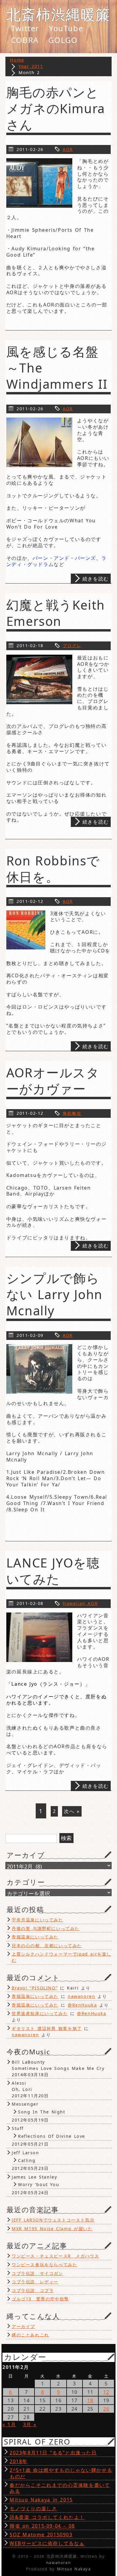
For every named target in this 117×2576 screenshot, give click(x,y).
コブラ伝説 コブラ (33, 2290)
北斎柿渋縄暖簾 (58, 14)
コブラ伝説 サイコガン (37, 2273)
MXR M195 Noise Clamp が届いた (52, 2229)
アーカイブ (23, 2326)
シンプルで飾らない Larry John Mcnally (54, 1294)
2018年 (19, 2461)
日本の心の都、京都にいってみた (47, 1946)
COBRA (25, 40)
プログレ (72, 646)
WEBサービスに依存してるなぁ (47, 2543)
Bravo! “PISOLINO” (35, 1988)
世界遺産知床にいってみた (40, 2013)
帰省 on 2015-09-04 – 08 (42, 2526)
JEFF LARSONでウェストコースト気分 (53, 2220)
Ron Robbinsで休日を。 (53, 869)
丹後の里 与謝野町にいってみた (46, 1928)
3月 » (30, 2424)
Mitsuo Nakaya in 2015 (41, 2500)
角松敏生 (72, 1113)
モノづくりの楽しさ (33, 2508)
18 (90, 2400)
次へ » (72, 1811)
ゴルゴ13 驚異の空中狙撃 (40, 2299)
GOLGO (63, 40)
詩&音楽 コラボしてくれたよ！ (47, 2517)
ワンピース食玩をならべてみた (44, 2265)
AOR (68, 149)
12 (106, 2392)
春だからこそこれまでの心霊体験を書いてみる (60, 2488)
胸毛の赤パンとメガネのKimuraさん (56, 108)
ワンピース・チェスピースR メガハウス (55, 2256)
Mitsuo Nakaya (74, 2569)
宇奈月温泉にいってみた (37, 1920)
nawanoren (81, 1996)
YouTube (66, 29)
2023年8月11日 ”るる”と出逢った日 (53, 2453)
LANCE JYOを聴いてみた (53, 1571)
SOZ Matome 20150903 (41, 2535)
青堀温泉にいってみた (35, 1937)
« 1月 (9, 2424)
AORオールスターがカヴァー (53, 1081)
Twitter (25, 29)
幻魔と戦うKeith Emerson (56, 613)
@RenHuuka (82, 2005)
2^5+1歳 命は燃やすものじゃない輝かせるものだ (61, 2473)
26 (106, 2409)
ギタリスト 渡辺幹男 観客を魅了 (47, 2028)
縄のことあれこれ (30, 2335)
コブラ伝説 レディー (35, 2282)
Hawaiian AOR (80, 1603)
